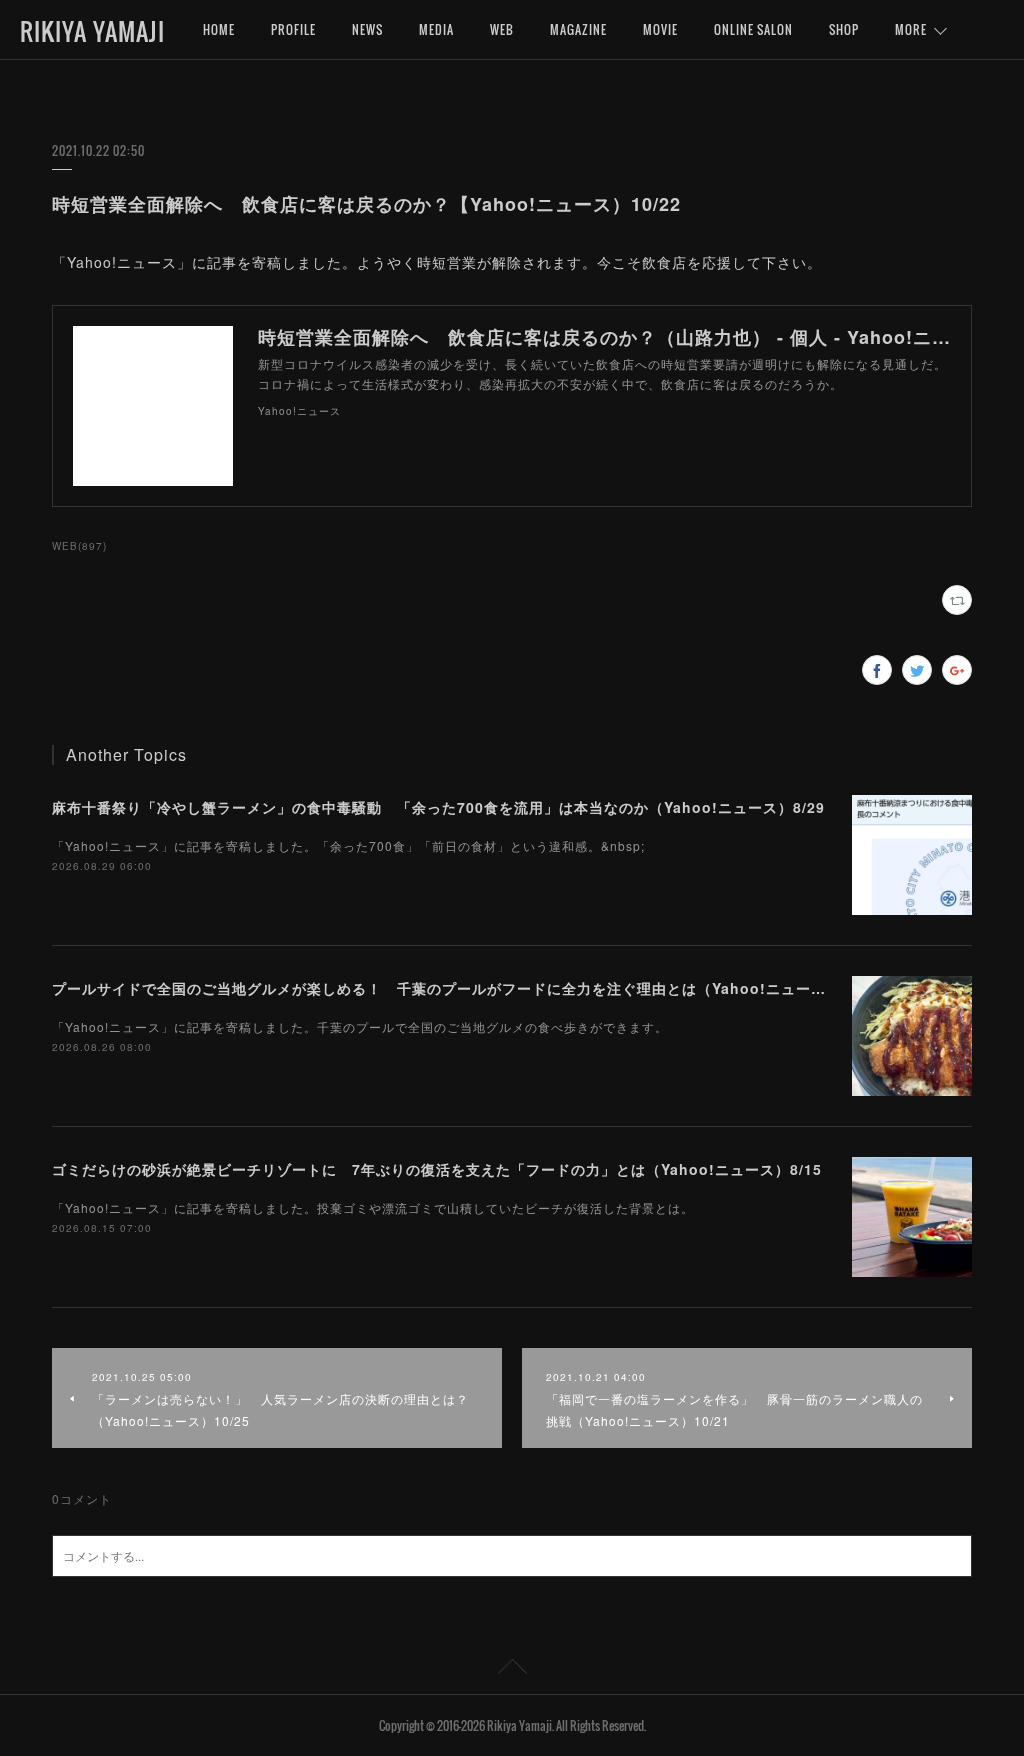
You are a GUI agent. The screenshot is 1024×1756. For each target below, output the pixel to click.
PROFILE (293, 29)
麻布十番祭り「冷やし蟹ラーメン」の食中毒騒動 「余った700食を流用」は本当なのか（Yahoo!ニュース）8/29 (438, 807)
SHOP (844, 29)
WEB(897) (79, 546)
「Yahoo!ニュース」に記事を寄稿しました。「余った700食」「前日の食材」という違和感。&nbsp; (348, 845)
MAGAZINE (578, 29)
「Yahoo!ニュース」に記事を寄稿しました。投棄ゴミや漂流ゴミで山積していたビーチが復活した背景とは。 (373, 1207)
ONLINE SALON (753, 29)
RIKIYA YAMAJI (92, 31)
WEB (502, 29)
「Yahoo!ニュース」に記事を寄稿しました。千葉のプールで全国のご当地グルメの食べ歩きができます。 (360, 1026)
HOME (219, 29)
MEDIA (436, 29)
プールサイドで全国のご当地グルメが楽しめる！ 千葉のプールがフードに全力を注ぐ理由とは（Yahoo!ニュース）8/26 (462, 988)
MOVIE (660, 29)
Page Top (512, 1670)
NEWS (367, 29)
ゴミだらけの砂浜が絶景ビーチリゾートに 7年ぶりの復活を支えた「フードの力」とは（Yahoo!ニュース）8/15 (437, 1169)
